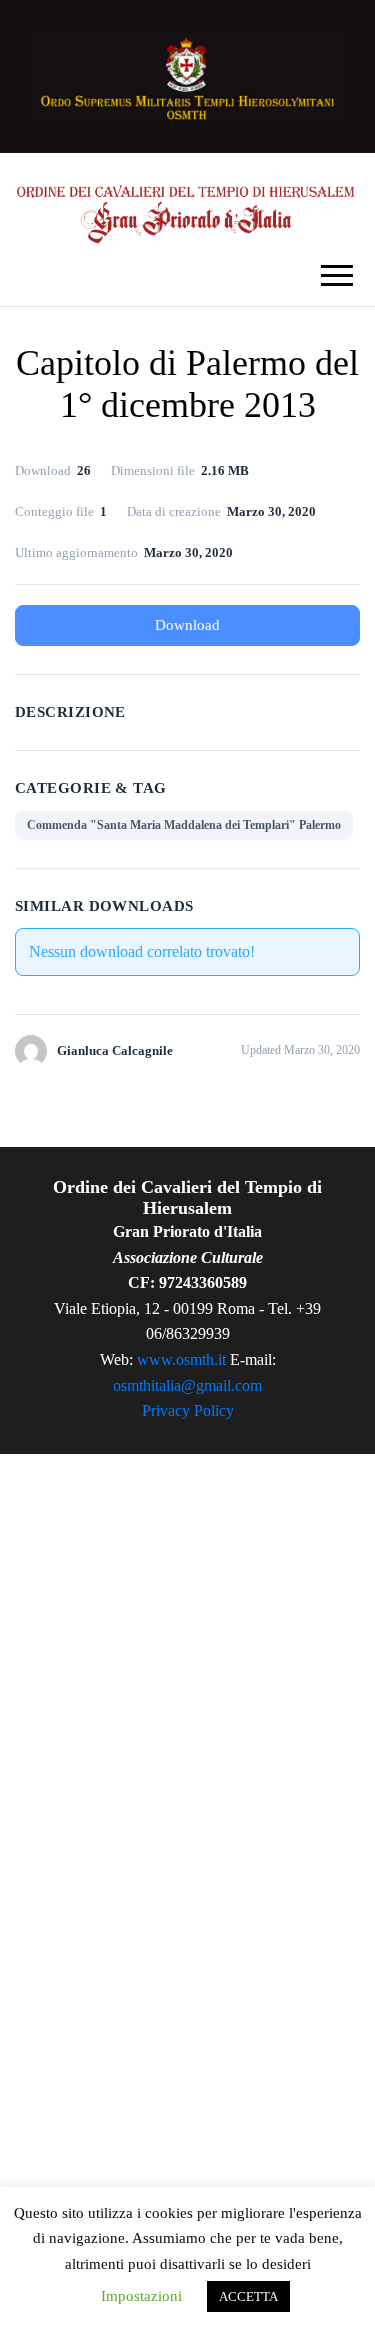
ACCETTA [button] (248, 2296)
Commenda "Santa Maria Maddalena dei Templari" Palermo (184, 825)
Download (187, 625)
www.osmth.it (181, 1359)
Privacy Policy (188, 1410)
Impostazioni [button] (141, 2296)
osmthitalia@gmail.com (187, 1385)
